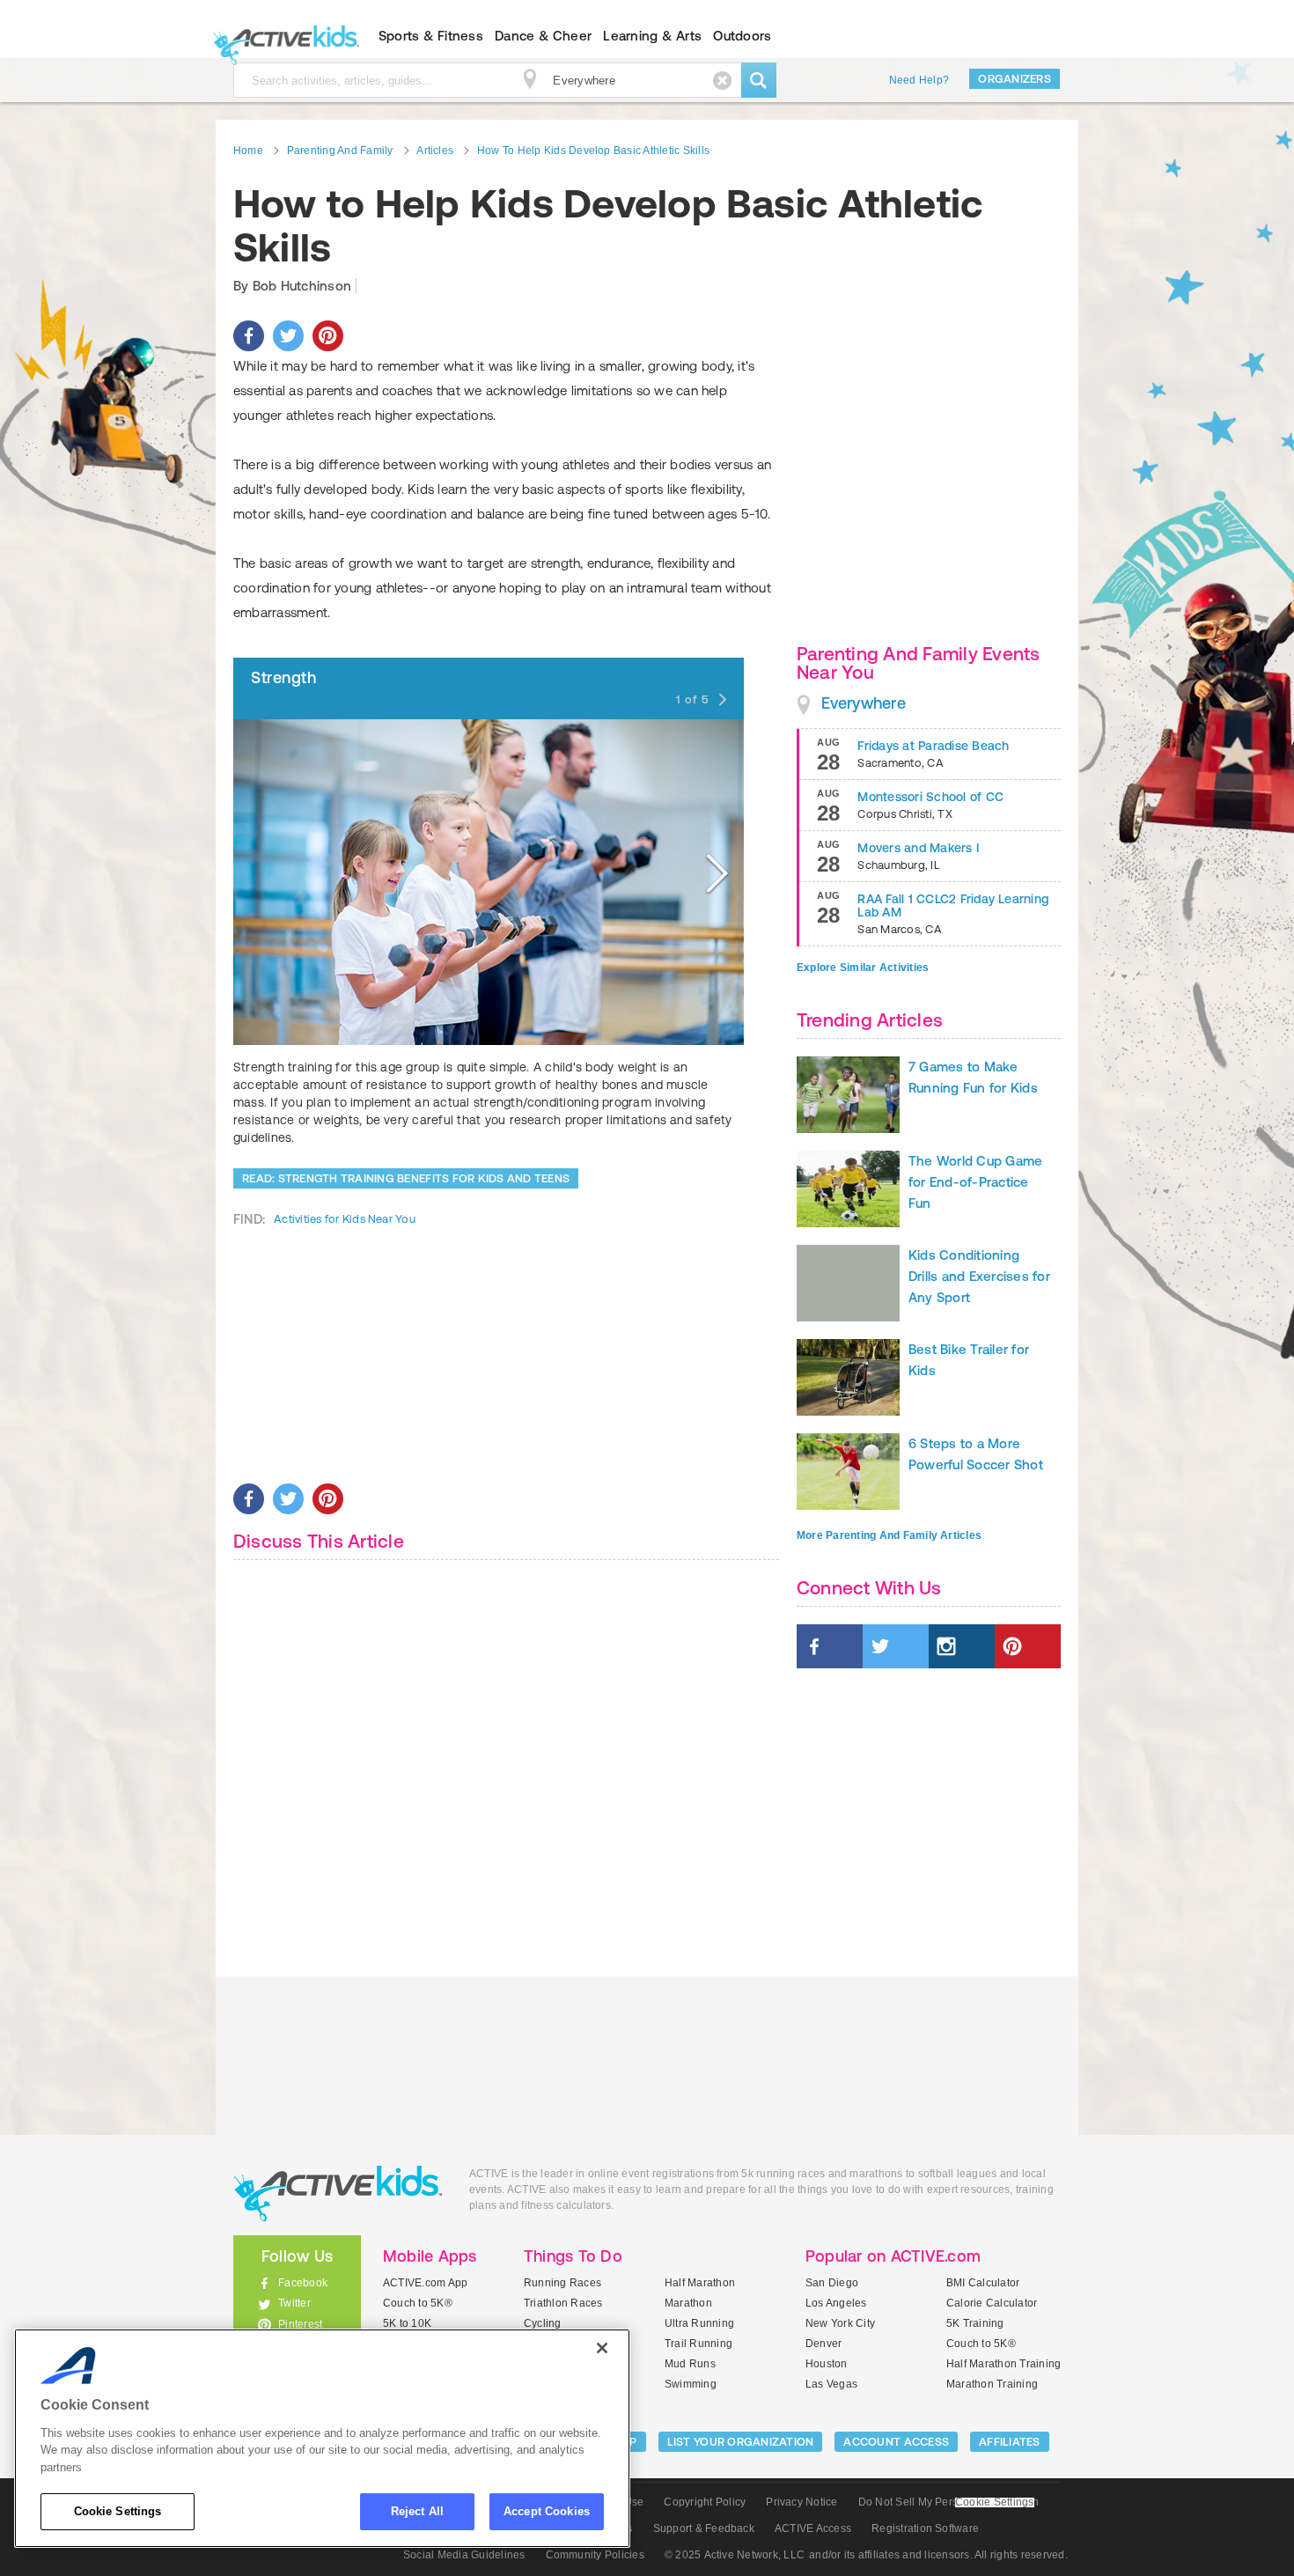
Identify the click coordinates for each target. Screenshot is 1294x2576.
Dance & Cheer (543, 36)
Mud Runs (690, 2364)
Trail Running (698, 2344)
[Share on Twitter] (288, 336)
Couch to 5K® (418, 2303)
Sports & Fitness (431, 36)
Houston (827, 2364)
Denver (823, 2344)
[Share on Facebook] (249, 336)
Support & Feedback (704, 2528)
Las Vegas (831, 2384)
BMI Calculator (983, 2283)
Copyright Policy (705, 2502)
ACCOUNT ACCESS (896, 2442)
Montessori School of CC (930, 797)
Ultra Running (699, 2323)
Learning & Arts (652, 36)
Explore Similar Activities (863, 968)
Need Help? (919, 80)
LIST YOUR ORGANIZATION (741, 2442)
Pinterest (300, 2324)
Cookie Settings (118, 2511)
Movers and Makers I (918, 848)
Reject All (417, 2511)
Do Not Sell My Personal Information (948, 2502)
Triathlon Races (563, 2303)
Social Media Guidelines (464, 2555)
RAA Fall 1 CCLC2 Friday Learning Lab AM (953, 905)
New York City (840, 2323)
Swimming (691, 2384)
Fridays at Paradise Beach (933, 746)
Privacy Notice (801, 2502)
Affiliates (1010, 2442)
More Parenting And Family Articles (889, 1535)
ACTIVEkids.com (282, 36)
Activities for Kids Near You (345, 1219)
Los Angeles (836, 2303)
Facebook (303, 2283)
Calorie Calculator (992, 2303)
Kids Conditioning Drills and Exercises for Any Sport (979, 1276)
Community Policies (595, 2555)
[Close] (602, 2348)
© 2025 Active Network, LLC (735, 2555)
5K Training (975, 2323)
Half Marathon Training (1004, 2364)
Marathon (688, 2303)
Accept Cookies (547, 2511)
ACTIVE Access (813, 2528)
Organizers (1015, 79)
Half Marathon (700, 2283)
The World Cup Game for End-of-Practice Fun (975, 1182)
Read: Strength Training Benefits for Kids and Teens (406, 1178)
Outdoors (742, 36)
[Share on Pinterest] (328, 336)
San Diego (832, 2283)
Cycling (543, 2323)
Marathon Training (992, 2384)
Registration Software (925, 2528)
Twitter (294, 2303)
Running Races (562, 2283)
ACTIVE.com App (425, 2283)
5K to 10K (407, 2323)
